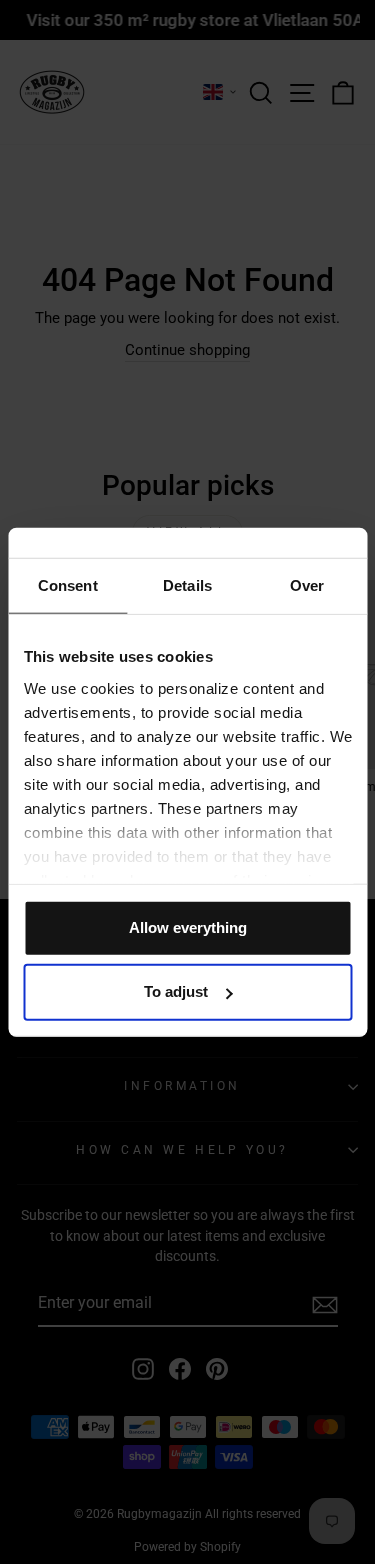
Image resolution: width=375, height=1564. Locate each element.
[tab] (68, 586)
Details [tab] (187, 585)
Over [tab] (307, 585)
